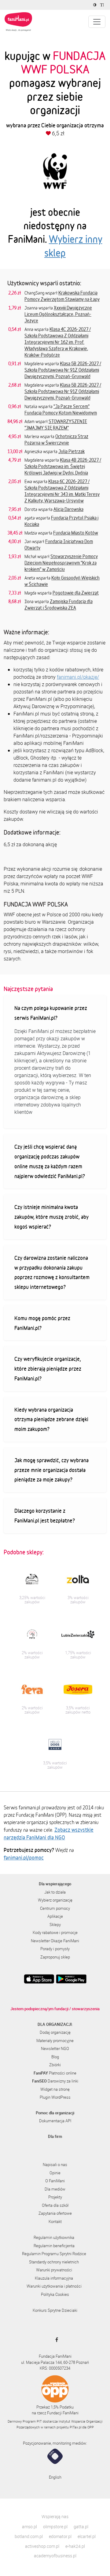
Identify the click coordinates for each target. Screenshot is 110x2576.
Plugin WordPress (55, 2097)
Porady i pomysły (55, 1949)
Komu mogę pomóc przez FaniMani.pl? (42, 1323)
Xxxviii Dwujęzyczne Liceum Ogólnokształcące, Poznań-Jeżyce (58, 314)
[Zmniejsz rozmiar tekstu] (103, 5)
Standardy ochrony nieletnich (54, 2262)
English (55, 2477)
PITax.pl (75, 2427)
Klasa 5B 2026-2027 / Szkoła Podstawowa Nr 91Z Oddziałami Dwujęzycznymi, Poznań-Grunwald (63, 370)
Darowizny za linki (55, 2081)
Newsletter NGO (55, 2048)
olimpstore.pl (55, 2527)
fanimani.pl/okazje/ (78, 677)
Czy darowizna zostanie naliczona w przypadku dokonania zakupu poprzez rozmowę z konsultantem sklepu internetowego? (52, 1272)
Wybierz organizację (55, 1900)
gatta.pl (81, 2527)
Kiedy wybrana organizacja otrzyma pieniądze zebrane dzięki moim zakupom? (51, 1419)
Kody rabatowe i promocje (55, 1932)
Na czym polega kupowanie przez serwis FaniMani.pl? (51, 1013)
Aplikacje (55, 1916)
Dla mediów (55, 2189)
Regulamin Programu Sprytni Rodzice (54, 2254)
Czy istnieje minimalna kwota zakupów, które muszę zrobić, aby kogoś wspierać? (51, 1217)
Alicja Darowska (68, 509)
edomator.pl (60, 2536)
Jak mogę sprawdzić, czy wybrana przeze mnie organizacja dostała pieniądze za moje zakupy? (51, 1470)
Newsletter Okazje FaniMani (55, 1941)
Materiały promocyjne (55, 2041)
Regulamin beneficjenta (54, 2246)
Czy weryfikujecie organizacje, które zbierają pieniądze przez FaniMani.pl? (48, 1369)
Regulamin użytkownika (54, 2237)
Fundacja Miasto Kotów (76, 533)
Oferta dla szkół (55, 2205)
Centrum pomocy (55, 1908)
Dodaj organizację (55, 2032)
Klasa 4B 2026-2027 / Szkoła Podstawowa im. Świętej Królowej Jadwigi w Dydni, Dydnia (63, 466)
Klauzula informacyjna (54, 2278)
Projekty (55, 2197)
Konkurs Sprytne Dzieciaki (55, 2310)
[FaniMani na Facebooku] (55, 2340)
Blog (55, 2057)
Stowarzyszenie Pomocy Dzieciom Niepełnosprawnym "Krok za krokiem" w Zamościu (61, 563)
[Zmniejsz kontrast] (95, 5)
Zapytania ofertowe (55, 2213)
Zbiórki (55, 2065)
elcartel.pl (87, 2536)
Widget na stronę (55, 2089)
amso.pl (29, 2527)
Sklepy (55, 1924)
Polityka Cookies (55, 2294)
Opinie (55, 2173)
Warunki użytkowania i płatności (54, 2286)
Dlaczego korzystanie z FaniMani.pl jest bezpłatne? (45, 1515)
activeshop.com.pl (42, 2546)
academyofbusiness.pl (55, 2556)
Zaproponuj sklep (55, 1957)
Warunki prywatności (54, 2270)
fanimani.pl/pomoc (24, 1857)
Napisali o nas (55, 2165)
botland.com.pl (29, 2536)
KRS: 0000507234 (55, 2368)
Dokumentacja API (55, 2121)
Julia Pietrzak (71, 451)
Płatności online (55, 2073)
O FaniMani (55, 2181)
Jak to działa (55, 1892)
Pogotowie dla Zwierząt (76, 593)
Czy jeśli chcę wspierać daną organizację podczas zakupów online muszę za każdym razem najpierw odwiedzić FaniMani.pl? (50, 1161)
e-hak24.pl (75, 2546)
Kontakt (55, 2221)
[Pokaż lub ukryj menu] (97, 22)
